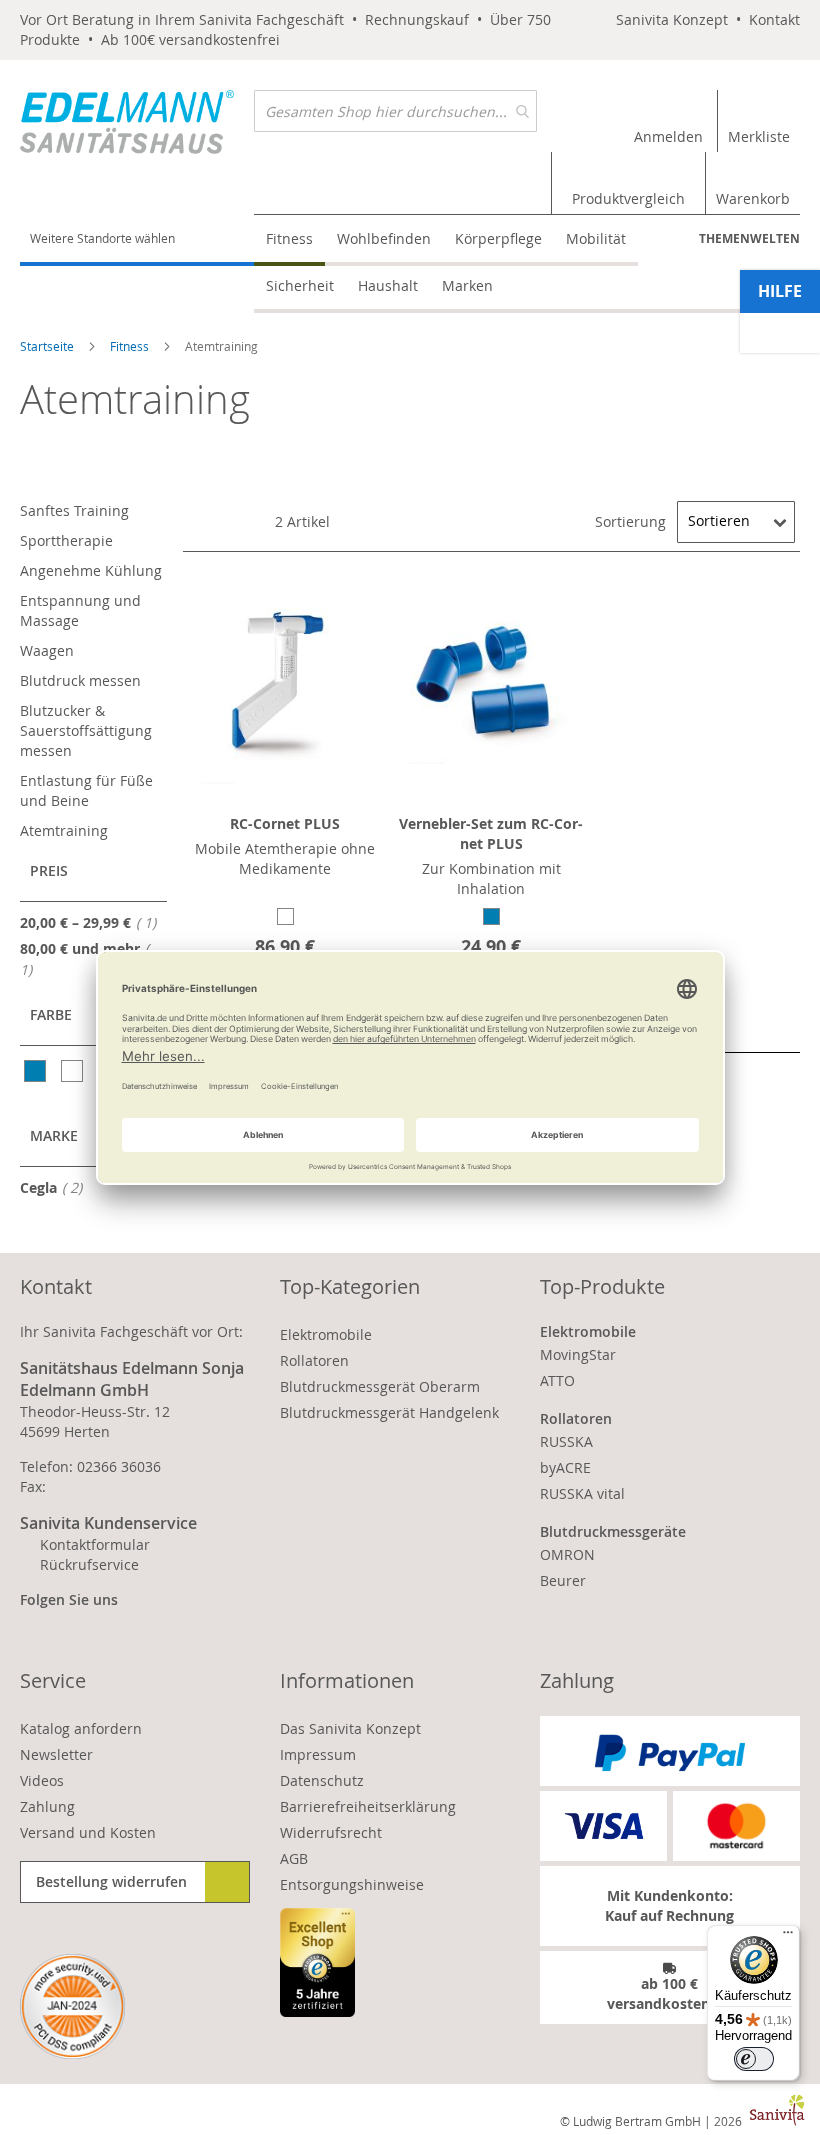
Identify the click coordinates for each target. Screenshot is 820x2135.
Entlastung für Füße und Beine (86, 790)
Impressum (318, 1754)
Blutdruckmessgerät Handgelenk (389, 1412)
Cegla (57, 1187)
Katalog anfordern (81, 1728)
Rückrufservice (89, 1564)
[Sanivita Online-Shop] (137, 122)
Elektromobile (326, 1334)
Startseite (48, 346)
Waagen (47, 650)
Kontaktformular (95, 1544)
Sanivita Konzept (672, 19)
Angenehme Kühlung (91, 570)
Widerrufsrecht (331, 1832)
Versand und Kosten (88, 1832)
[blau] (36, 1071)
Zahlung (47, 1806)
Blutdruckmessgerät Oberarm (380, 1386)
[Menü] (788, 1937)
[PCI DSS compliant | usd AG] (72, 2006)
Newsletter (56, 1754)
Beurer (563, 1580)
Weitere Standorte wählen (102, 238)
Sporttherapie (66, 540)
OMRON (567, 1554)
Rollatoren (314, 1360)
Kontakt (774, 19)
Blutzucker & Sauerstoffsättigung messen (86, 730)
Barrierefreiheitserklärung (368, 1806)
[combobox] (395, 111)
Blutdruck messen (80, 680)
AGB (294, 1858)
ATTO (557, 1380)
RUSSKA (566, 1441)
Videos (42, 1780)
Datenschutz (322, 1780)
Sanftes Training (74, 510)
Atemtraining (64, 830)
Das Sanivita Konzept (350, 1728)
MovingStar (578, 1354)
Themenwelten (749, 238)
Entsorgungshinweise (352, 1884)
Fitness (131, 346)
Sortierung (630, 520)
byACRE (565, 1467)
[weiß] (73, 1071)
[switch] (754, 2059)
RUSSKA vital (582, 1493)
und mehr (80, 959)
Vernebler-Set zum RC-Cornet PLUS (491, 833)
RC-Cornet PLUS (285, 823)
